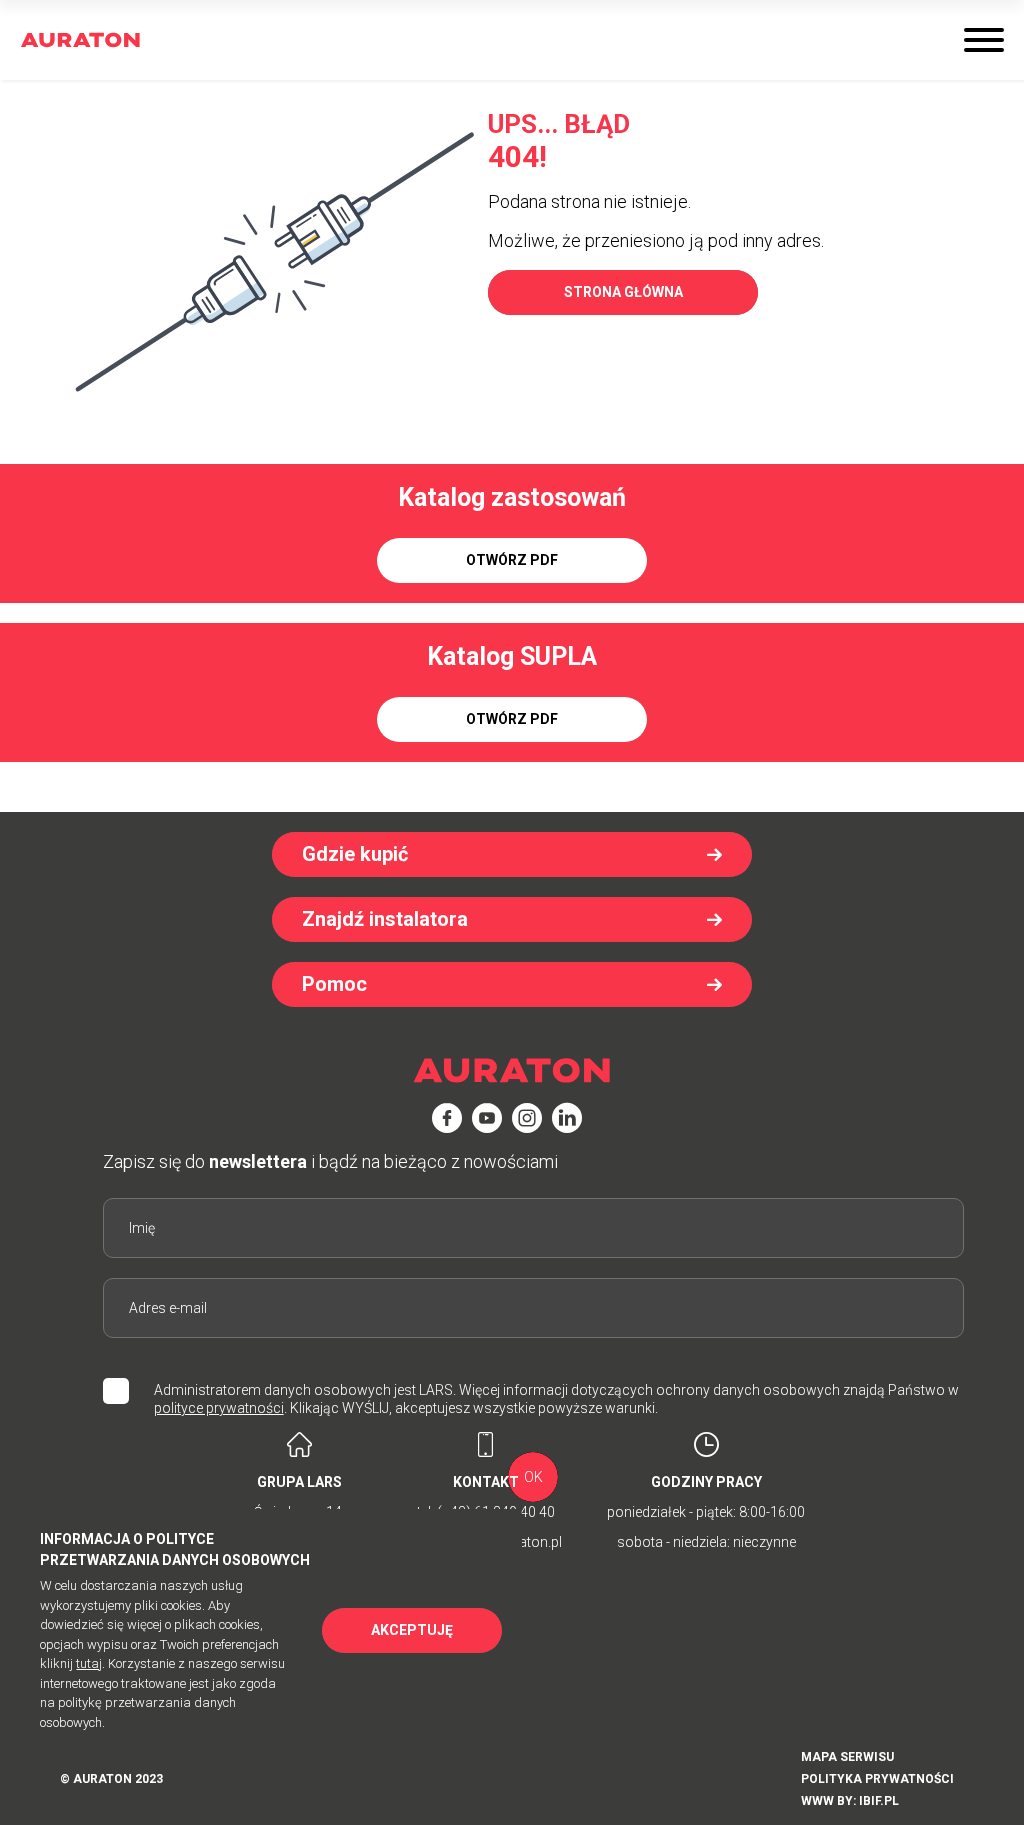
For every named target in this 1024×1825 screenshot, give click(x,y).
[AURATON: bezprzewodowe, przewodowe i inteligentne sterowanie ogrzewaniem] (80, 40)
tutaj (89, 1663)
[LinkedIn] (567, 1118)
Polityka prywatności (877, 1779)
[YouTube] (487, 1118)
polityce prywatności (219, 1408)
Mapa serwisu (847, 1757)
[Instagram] (527, 1118)
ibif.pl (879, 1801)
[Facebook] (447, 1118)
